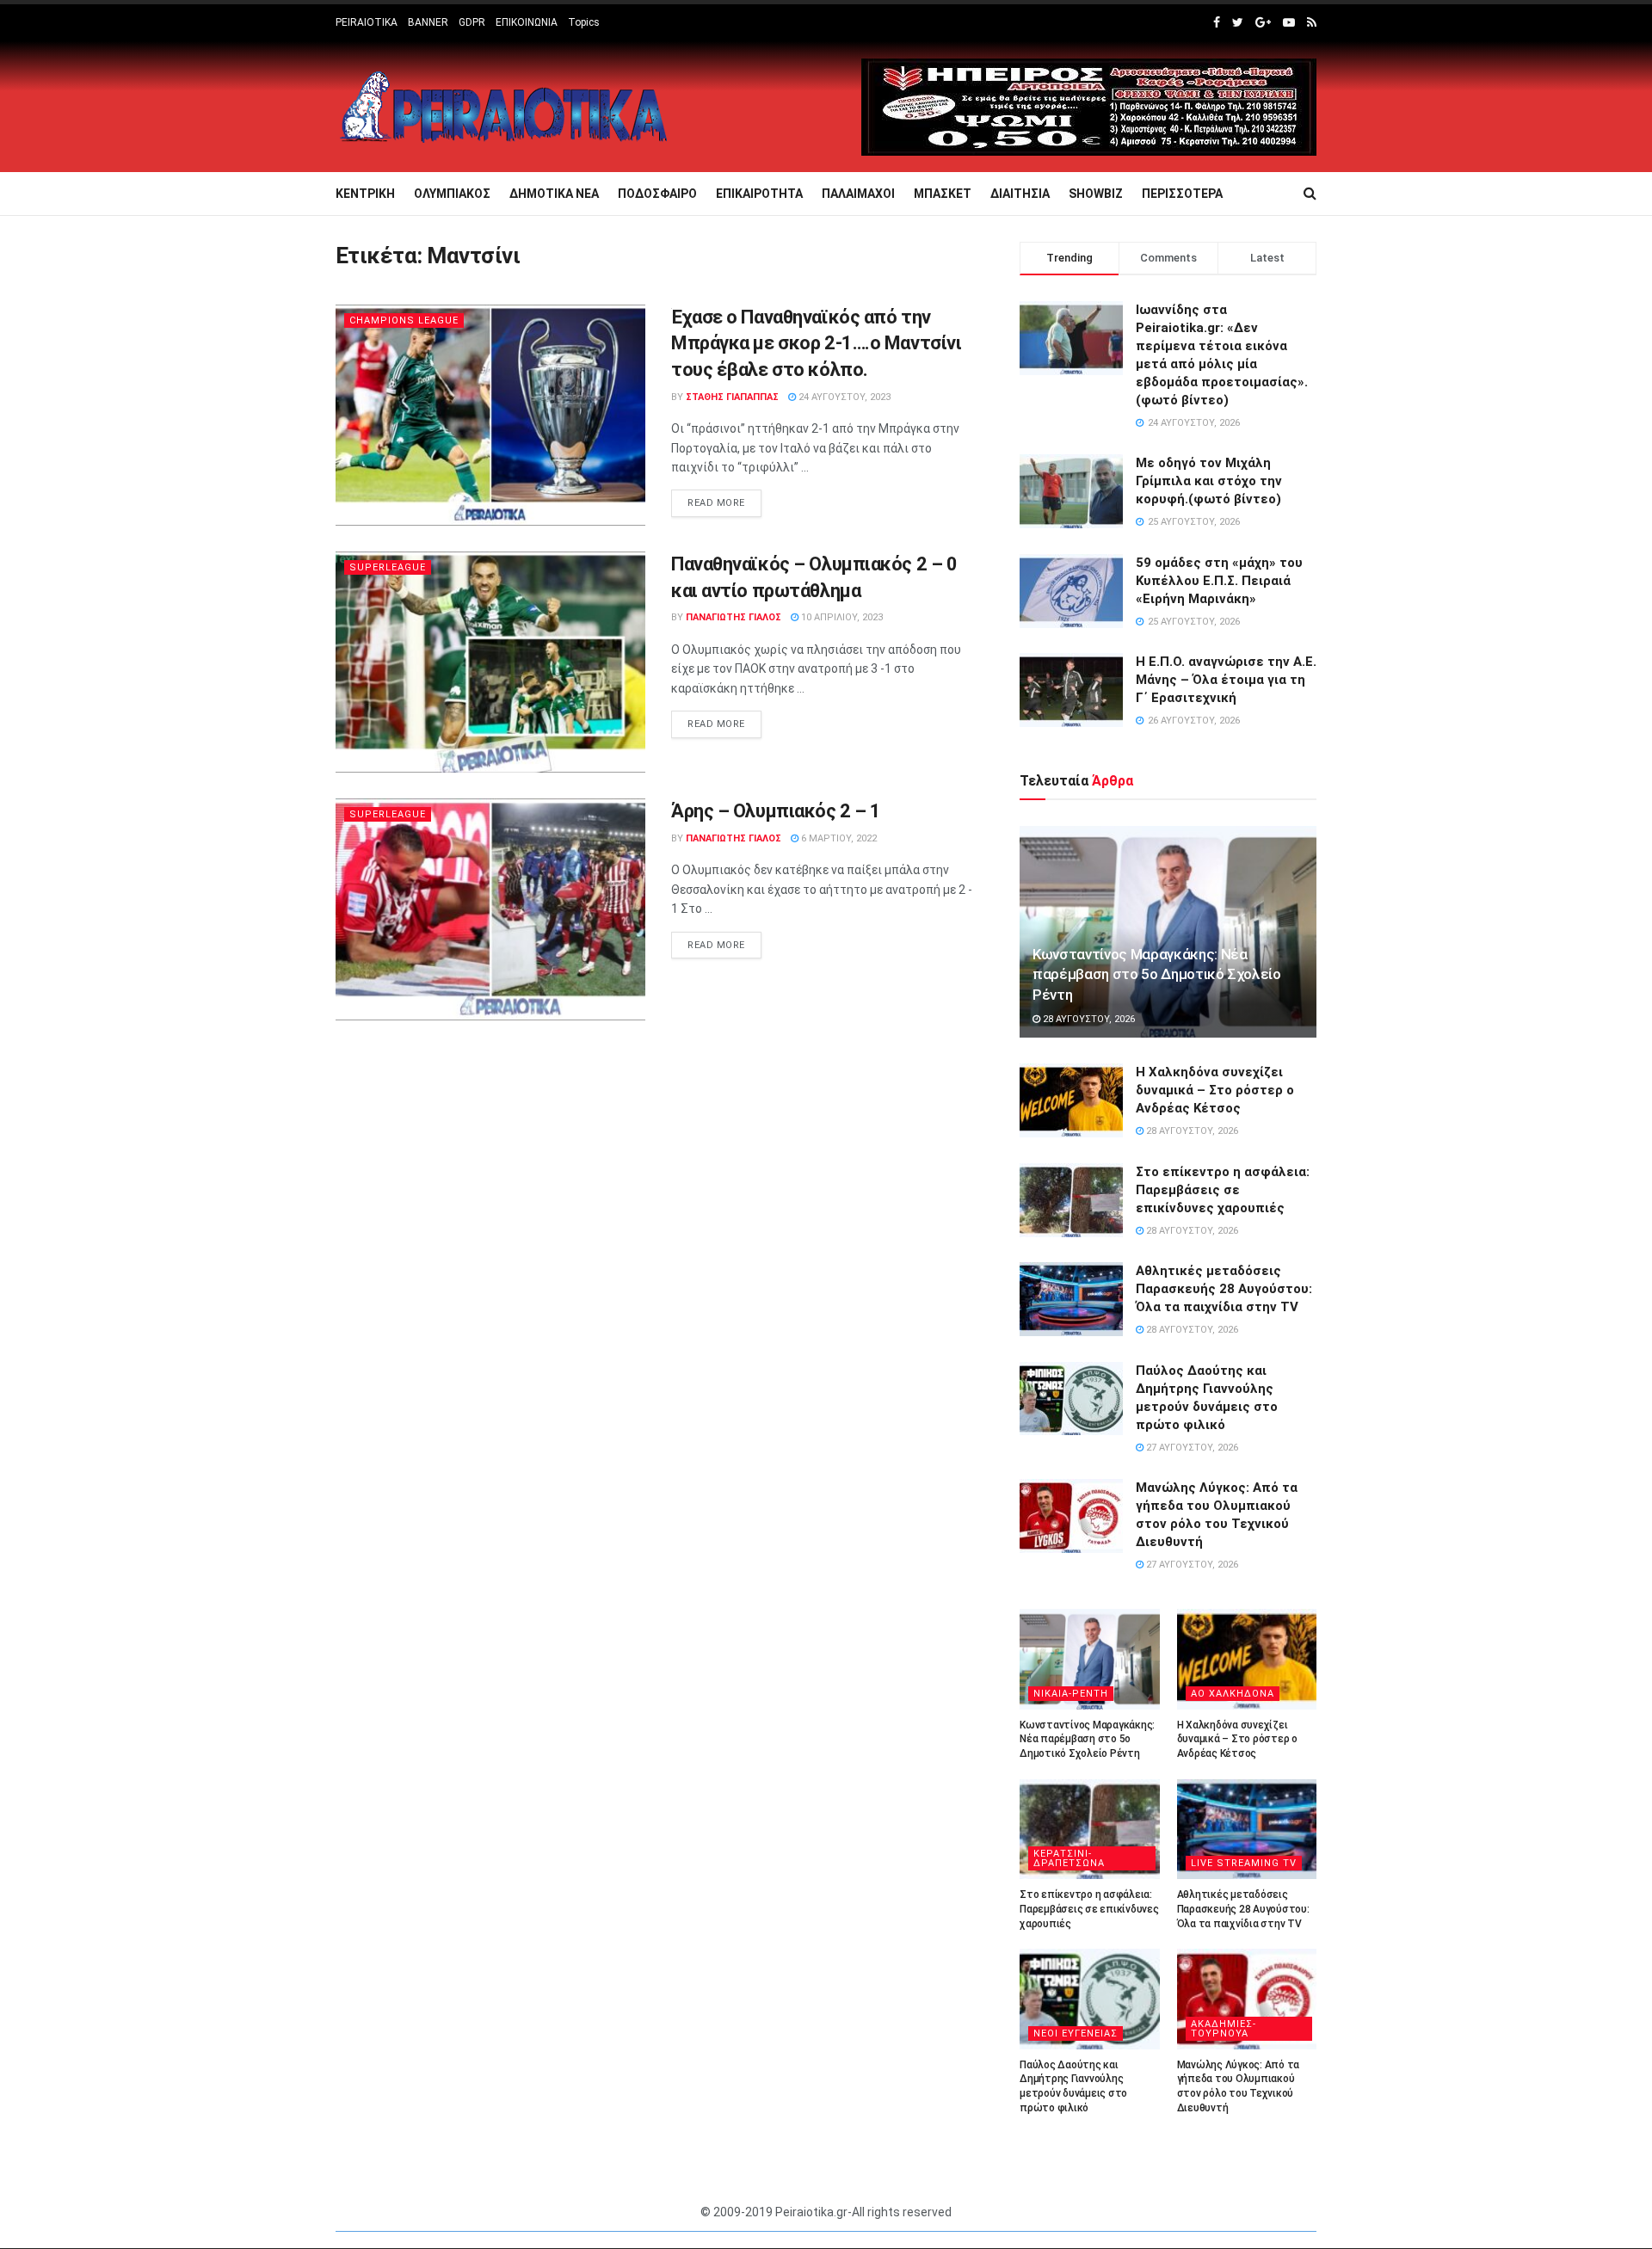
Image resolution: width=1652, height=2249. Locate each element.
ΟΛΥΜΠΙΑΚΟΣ (452, 194)
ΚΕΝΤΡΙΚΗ (365, 194)
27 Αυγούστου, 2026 (1191, 1448)
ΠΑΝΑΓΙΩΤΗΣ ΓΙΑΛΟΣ (734, 617)
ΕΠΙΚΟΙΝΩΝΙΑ (527, 22)
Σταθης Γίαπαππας (732, 397)
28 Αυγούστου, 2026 (1088, 1019)
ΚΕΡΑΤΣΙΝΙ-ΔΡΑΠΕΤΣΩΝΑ (1069, 1858)
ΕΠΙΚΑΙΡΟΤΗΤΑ (759, 194)
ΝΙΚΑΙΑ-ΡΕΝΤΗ (1071, 1694)
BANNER (428, 22)
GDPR (472, 22)
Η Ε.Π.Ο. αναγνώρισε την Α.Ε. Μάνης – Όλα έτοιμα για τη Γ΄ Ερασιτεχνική (1226, 680)
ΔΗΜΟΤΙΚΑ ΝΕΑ (554, 194)
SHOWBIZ (1096, 194)
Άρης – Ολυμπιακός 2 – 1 (776, 811)
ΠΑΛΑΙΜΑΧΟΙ (858, 194)
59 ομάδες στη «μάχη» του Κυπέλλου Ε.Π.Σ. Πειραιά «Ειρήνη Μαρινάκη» (1219, 581)
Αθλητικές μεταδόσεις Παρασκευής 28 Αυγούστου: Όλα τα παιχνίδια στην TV (1224, 1289)
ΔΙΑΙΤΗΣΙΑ (1020, 194)
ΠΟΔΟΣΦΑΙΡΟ (657, 194)
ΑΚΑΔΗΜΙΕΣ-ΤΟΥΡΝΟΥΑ (1224, 2029)
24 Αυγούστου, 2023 (843, 397)
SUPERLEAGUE (388, 567)
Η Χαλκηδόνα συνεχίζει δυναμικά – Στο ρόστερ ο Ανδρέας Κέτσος (1215, 1090)
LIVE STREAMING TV (1244, 1863)
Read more (716, 503)
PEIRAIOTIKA (367, 22)
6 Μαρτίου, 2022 (838, 838)
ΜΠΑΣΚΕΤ (943, 194)
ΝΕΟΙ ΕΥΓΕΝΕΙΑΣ (1076, 2033)
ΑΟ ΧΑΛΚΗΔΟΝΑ (1233, 1694)
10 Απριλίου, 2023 (841, 617)
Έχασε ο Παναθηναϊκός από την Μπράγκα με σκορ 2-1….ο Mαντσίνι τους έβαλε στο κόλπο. (816, 344)
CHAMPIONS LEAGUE (404, 320)
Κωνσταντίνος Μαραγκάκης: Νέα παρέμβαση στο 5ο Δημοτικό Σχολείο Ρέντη (1157, 975)
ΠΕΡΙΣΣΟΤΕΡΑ (1182, 194)
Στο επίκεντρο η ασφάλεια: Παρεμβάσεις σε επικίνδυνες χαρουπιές (1223, 1190)
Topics (584, 22)
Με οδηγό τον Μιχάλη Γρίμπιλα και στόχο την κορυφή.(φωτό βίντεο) (1209, 481)
